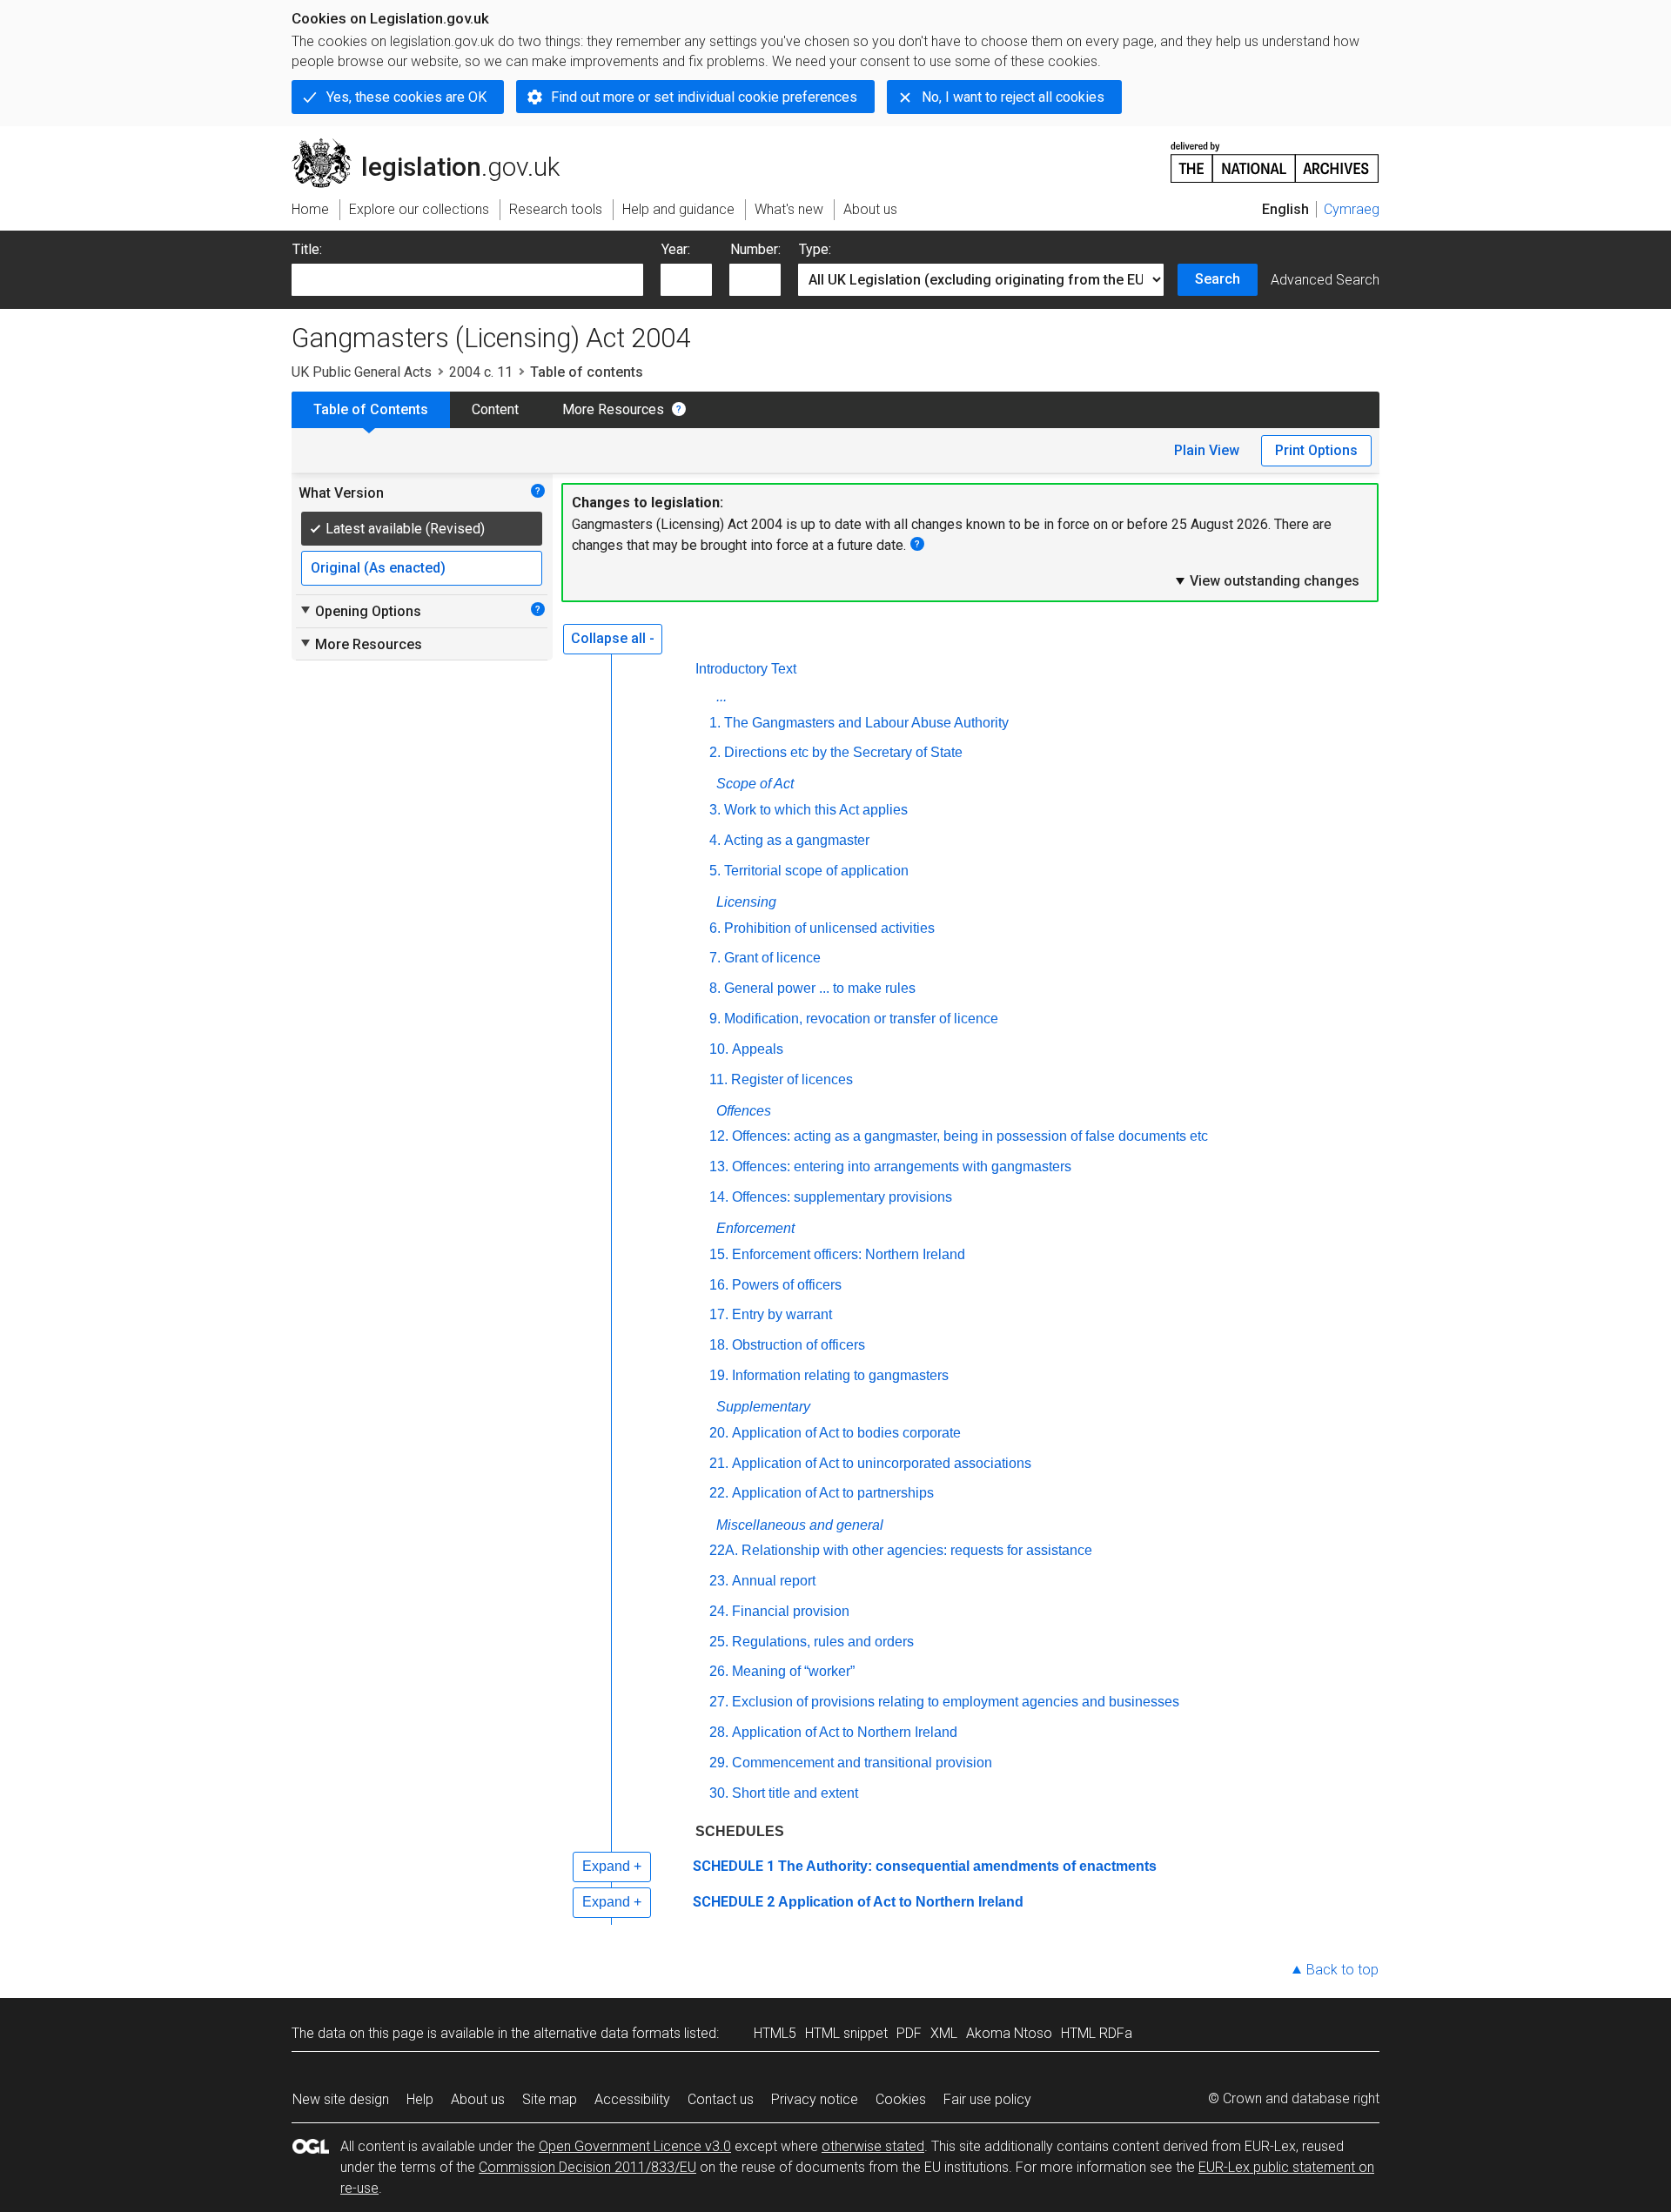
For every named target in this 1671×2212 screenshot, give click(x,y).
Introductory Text (746, 669)
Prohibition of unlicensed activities (829, 928)
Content (495, 409)
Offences (744, 1111)
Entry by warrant (782, 1314)
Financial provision (791, 1611)
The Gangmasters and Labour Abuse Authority (866, 723)
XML (944, 2033)
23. (719, 1581)
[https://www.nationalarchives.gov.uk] (1275, 155)
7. (715, 958)
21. (719, 1463)
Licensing (746, 902)
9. (715, 1019)
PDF (909, 2033)
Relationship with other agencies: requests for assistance (917, 1550)
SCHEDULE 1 (734, 1866)
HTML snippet (846, 2033)
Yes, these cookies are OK (406, 97)
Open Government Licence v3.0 (635, 2146)
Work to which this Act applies (816, 810)
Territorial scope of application (816, 871)
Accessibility (632, 2099)
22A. (724, 1550)
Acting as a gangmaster (797, 840)
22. (719, 1493)
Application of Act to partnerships (833, 1493)
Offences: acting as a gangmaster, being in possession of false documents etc (970, 1136)
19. (719, 1375)
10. (719, 1049)
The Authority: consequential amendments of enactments (967, 1866)
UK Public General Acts (362, 372)
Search (1218, 279)
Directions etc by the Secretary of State (843, 752)
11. (718, 1079)
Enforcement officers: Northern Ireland (849, 1254)
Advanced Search (1325, 280)
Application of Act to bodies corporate (846, 1433)
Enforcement (755, 1228)
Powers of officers (787, 1285)
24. (719, 1611)
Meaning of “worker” (793, 1671)
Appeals (758, 1049)
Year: (676, 249)
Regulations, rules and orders (823, 1642)
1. (715, 723)
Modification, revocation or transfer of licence (861, 1019)
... (721, 697)
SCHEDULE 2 (734, 1902)
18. (719, 1345)
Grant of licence (772, 958)
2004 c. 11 (481, 372)
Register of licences (792, 1079)
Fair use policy (987, 2099)
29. (719, 1763)
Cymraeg (1352, 209)
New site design (341, 2099)
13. (719, 1166)
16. (719, 1285)
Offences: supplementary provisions (842, 1197)
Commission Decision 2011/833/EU (587, 2167)
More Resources (613, 409)
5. (715, 871)
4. (715, 840)
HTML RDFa (1097, 2033)
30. (719, 1793)
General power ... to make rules (820, 988)
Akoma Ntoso (1009, 2033)
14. (719, 1197)
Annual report (774, 1581)
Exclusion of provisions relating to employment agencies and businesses (956, 1702)
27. (719, 1702)
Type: (815, 249)
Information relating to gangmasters (840, 1375)
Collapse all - (613, 638)
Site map (550, 2099)
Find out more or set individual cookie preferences (704, 97)
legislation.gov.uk (436, 145)
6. (715, 928)
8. (715, 988)
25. (719, 1642)
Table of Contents (371, 409)
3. (715, 810)
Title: (307, 249)
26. (719, 1671)
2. (715, 752)
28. (719, 1732)
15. (719, 1254)
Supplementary (763, 1407)
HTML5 (775, 2033)
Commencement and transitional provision (862, 1763)
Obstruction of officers (799, 1345)
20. (719, 1433)
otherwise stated (873, 2146)
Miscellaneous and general (800, 1525)
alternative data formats (607, 2033)
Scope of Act (755, 784)
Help (420, 2099)
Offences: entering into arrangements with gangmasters (902, 1166)
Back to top (1342, 1970)
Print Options (1316, 450)
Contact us (721, 2099)
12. (719, 1136)
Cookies (901, 2099)
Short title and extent (795, 1793)
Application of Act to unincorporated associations (882, 1463)
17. (719, 1314)
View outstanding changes (1266, 580)
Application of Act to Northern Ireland (845, 1732)
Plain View (1207, 450)
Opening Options (360, 611)
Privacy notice (815, 2099)
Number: (755, 249)
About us (478, 2099)
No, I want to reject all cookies (1013, 97)
